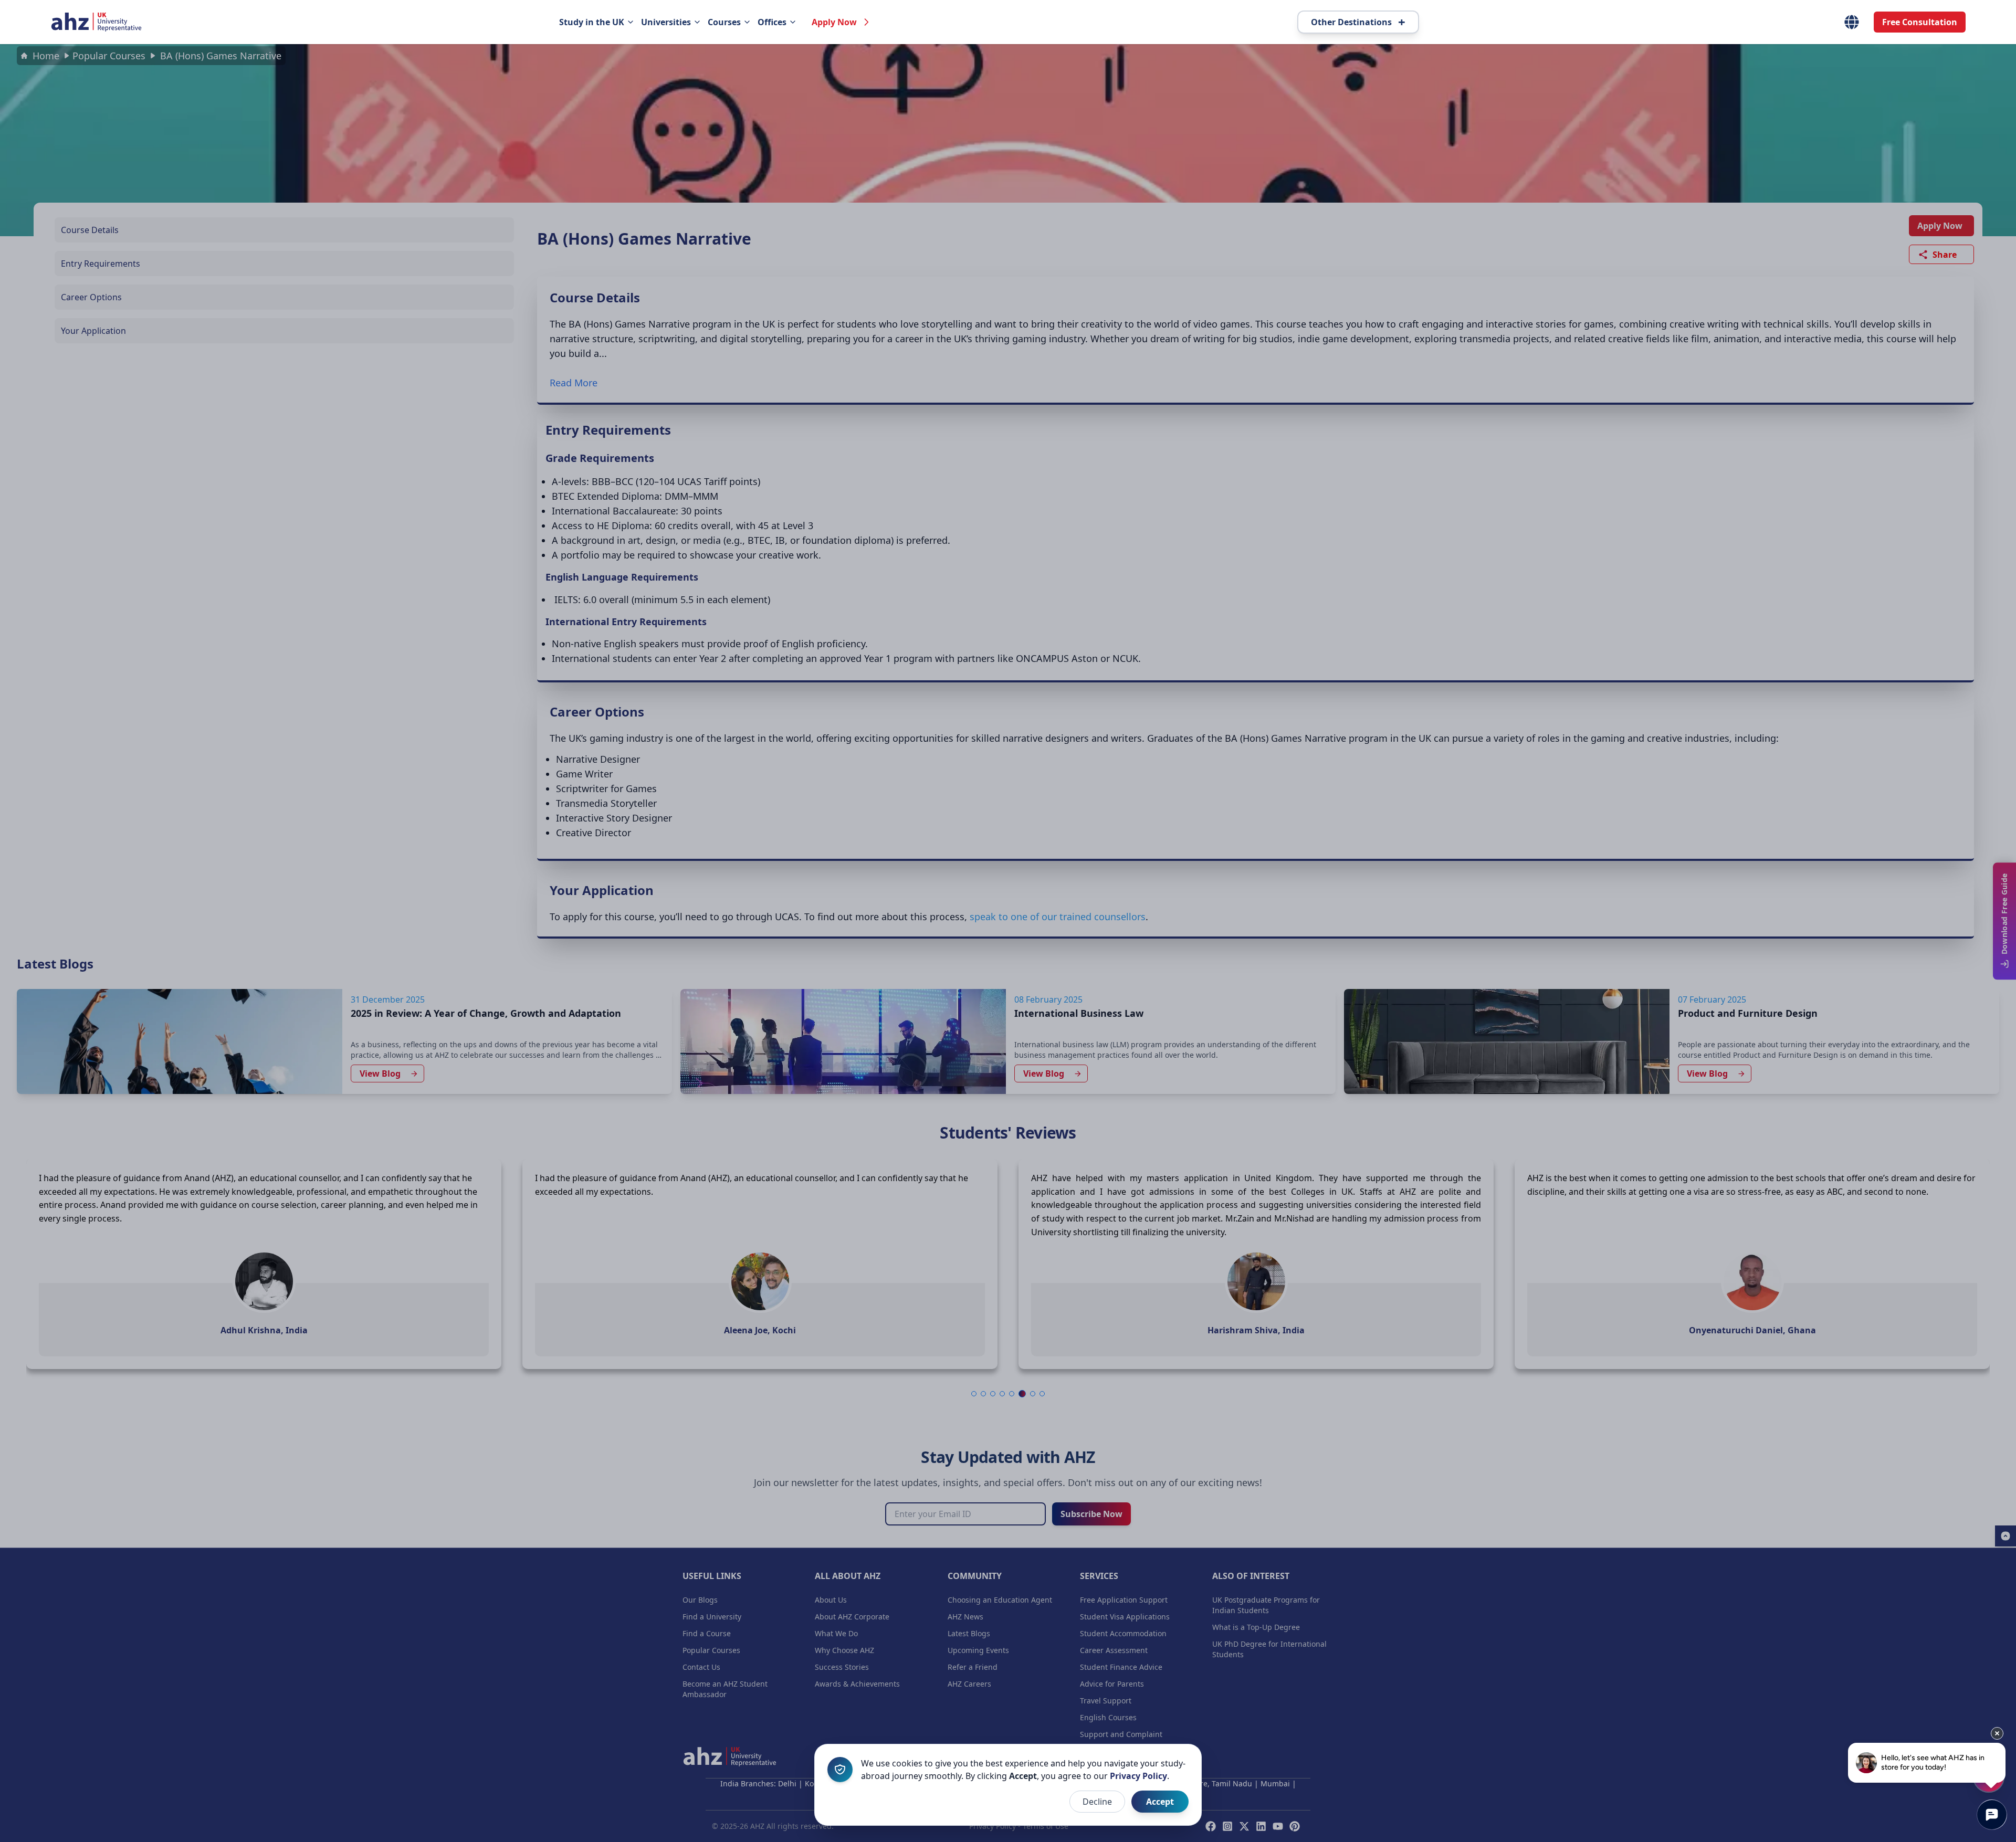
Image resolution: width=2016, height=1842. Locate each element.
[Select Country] (1852, 22)
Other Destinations (1358, 22)
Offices (772, 22)
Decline (1097, 1802)
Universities (666, 22)
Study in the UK (592, 22)
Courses (724, 22)
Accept (1160, 1802)
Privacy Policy (1138, 1776)
